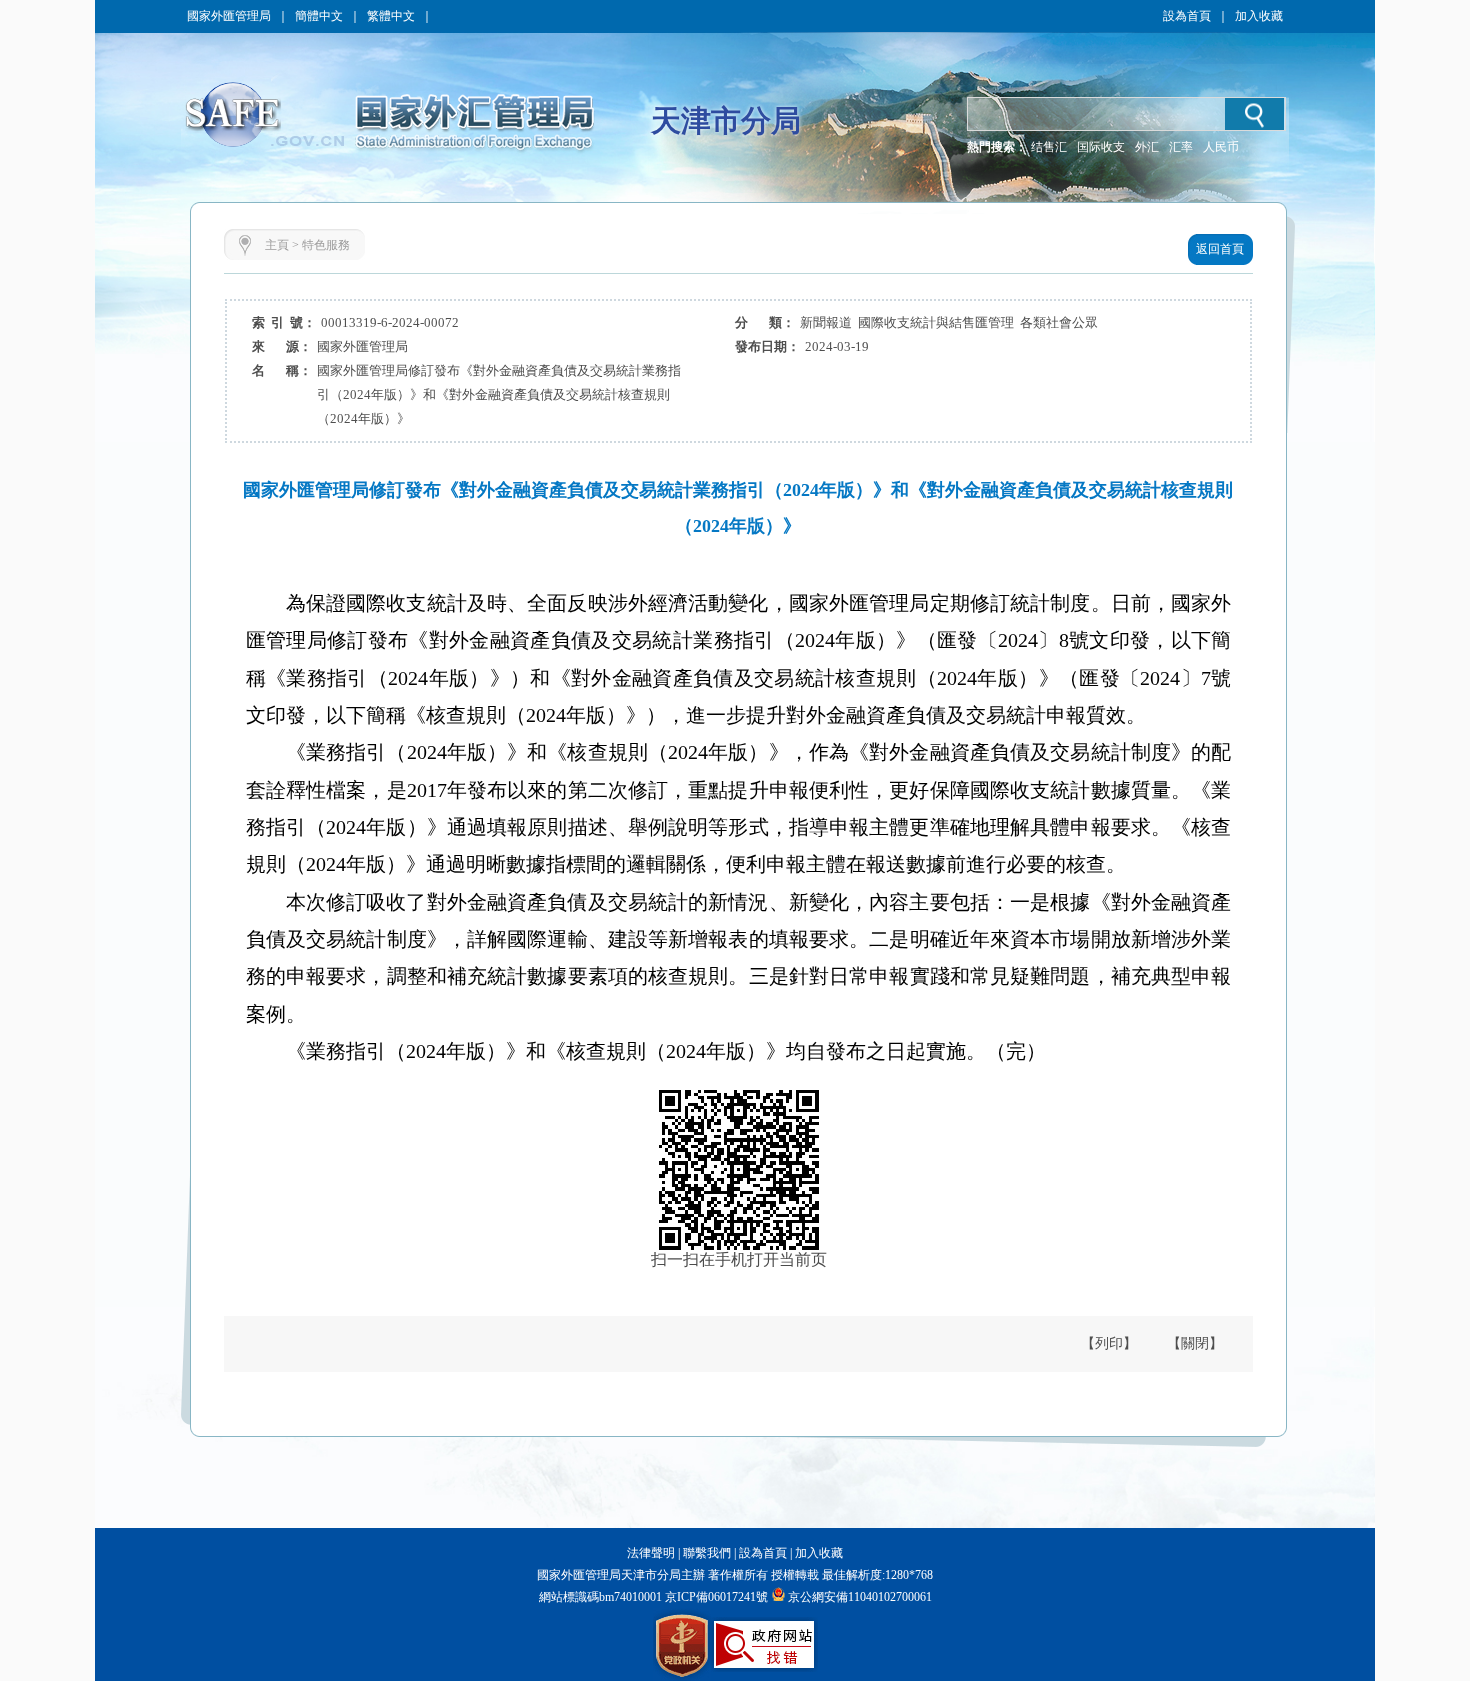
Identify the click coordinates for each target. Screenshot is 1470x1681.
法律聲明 (651, 1553)
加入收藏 (1259, 16)
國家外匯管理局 (229, 16)
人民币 (1221, 147)
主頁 (277, 245)
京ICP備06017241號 (715, 1597)
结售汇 (1049, 147)
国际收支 (1101, 147)
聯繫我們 (707, 1553)
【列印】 (1109, 1343)
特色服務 (326, 245)
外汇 (1147, 147)
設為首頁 (1187, 16)
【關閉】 (1195, 1343)
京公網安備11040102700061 (860, 1597)
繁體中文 (391, 16)
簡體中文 (319, 16)
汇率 (1181, 147)
